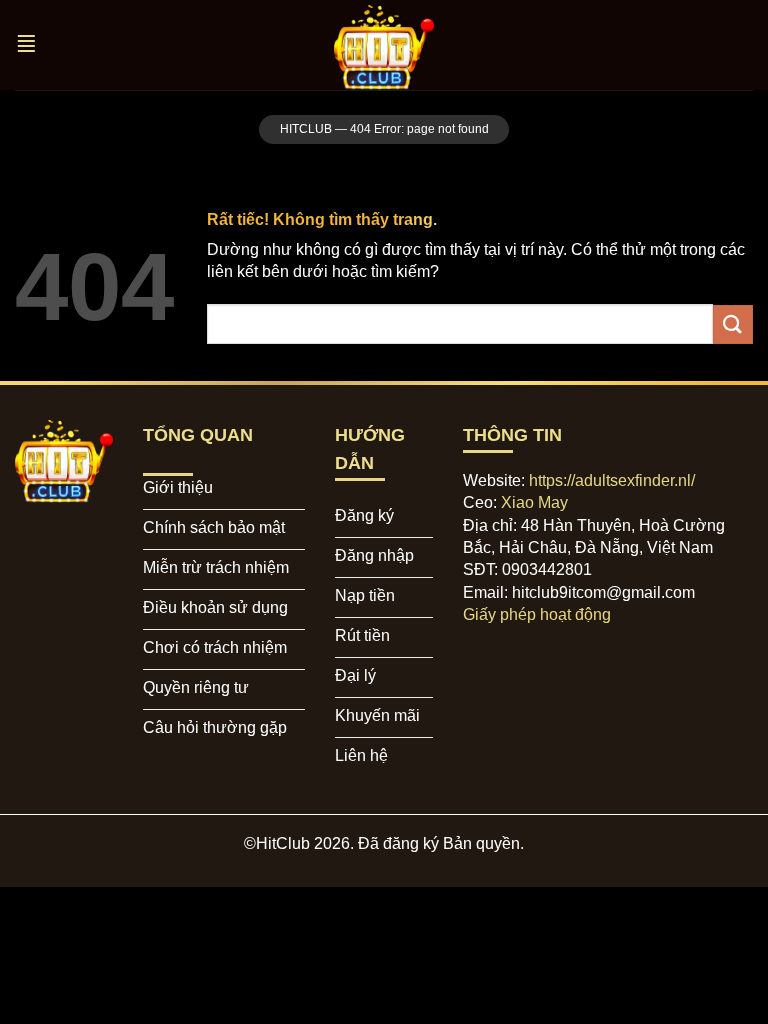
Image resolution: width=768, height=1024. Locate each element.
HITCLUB (306, 129)
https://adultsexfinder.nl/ (612, 480)
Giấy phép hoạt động (537, 614)
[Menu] (28, 45)
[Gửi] (733, 324)
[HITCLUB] (384, 45)
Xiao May (534, 502)
